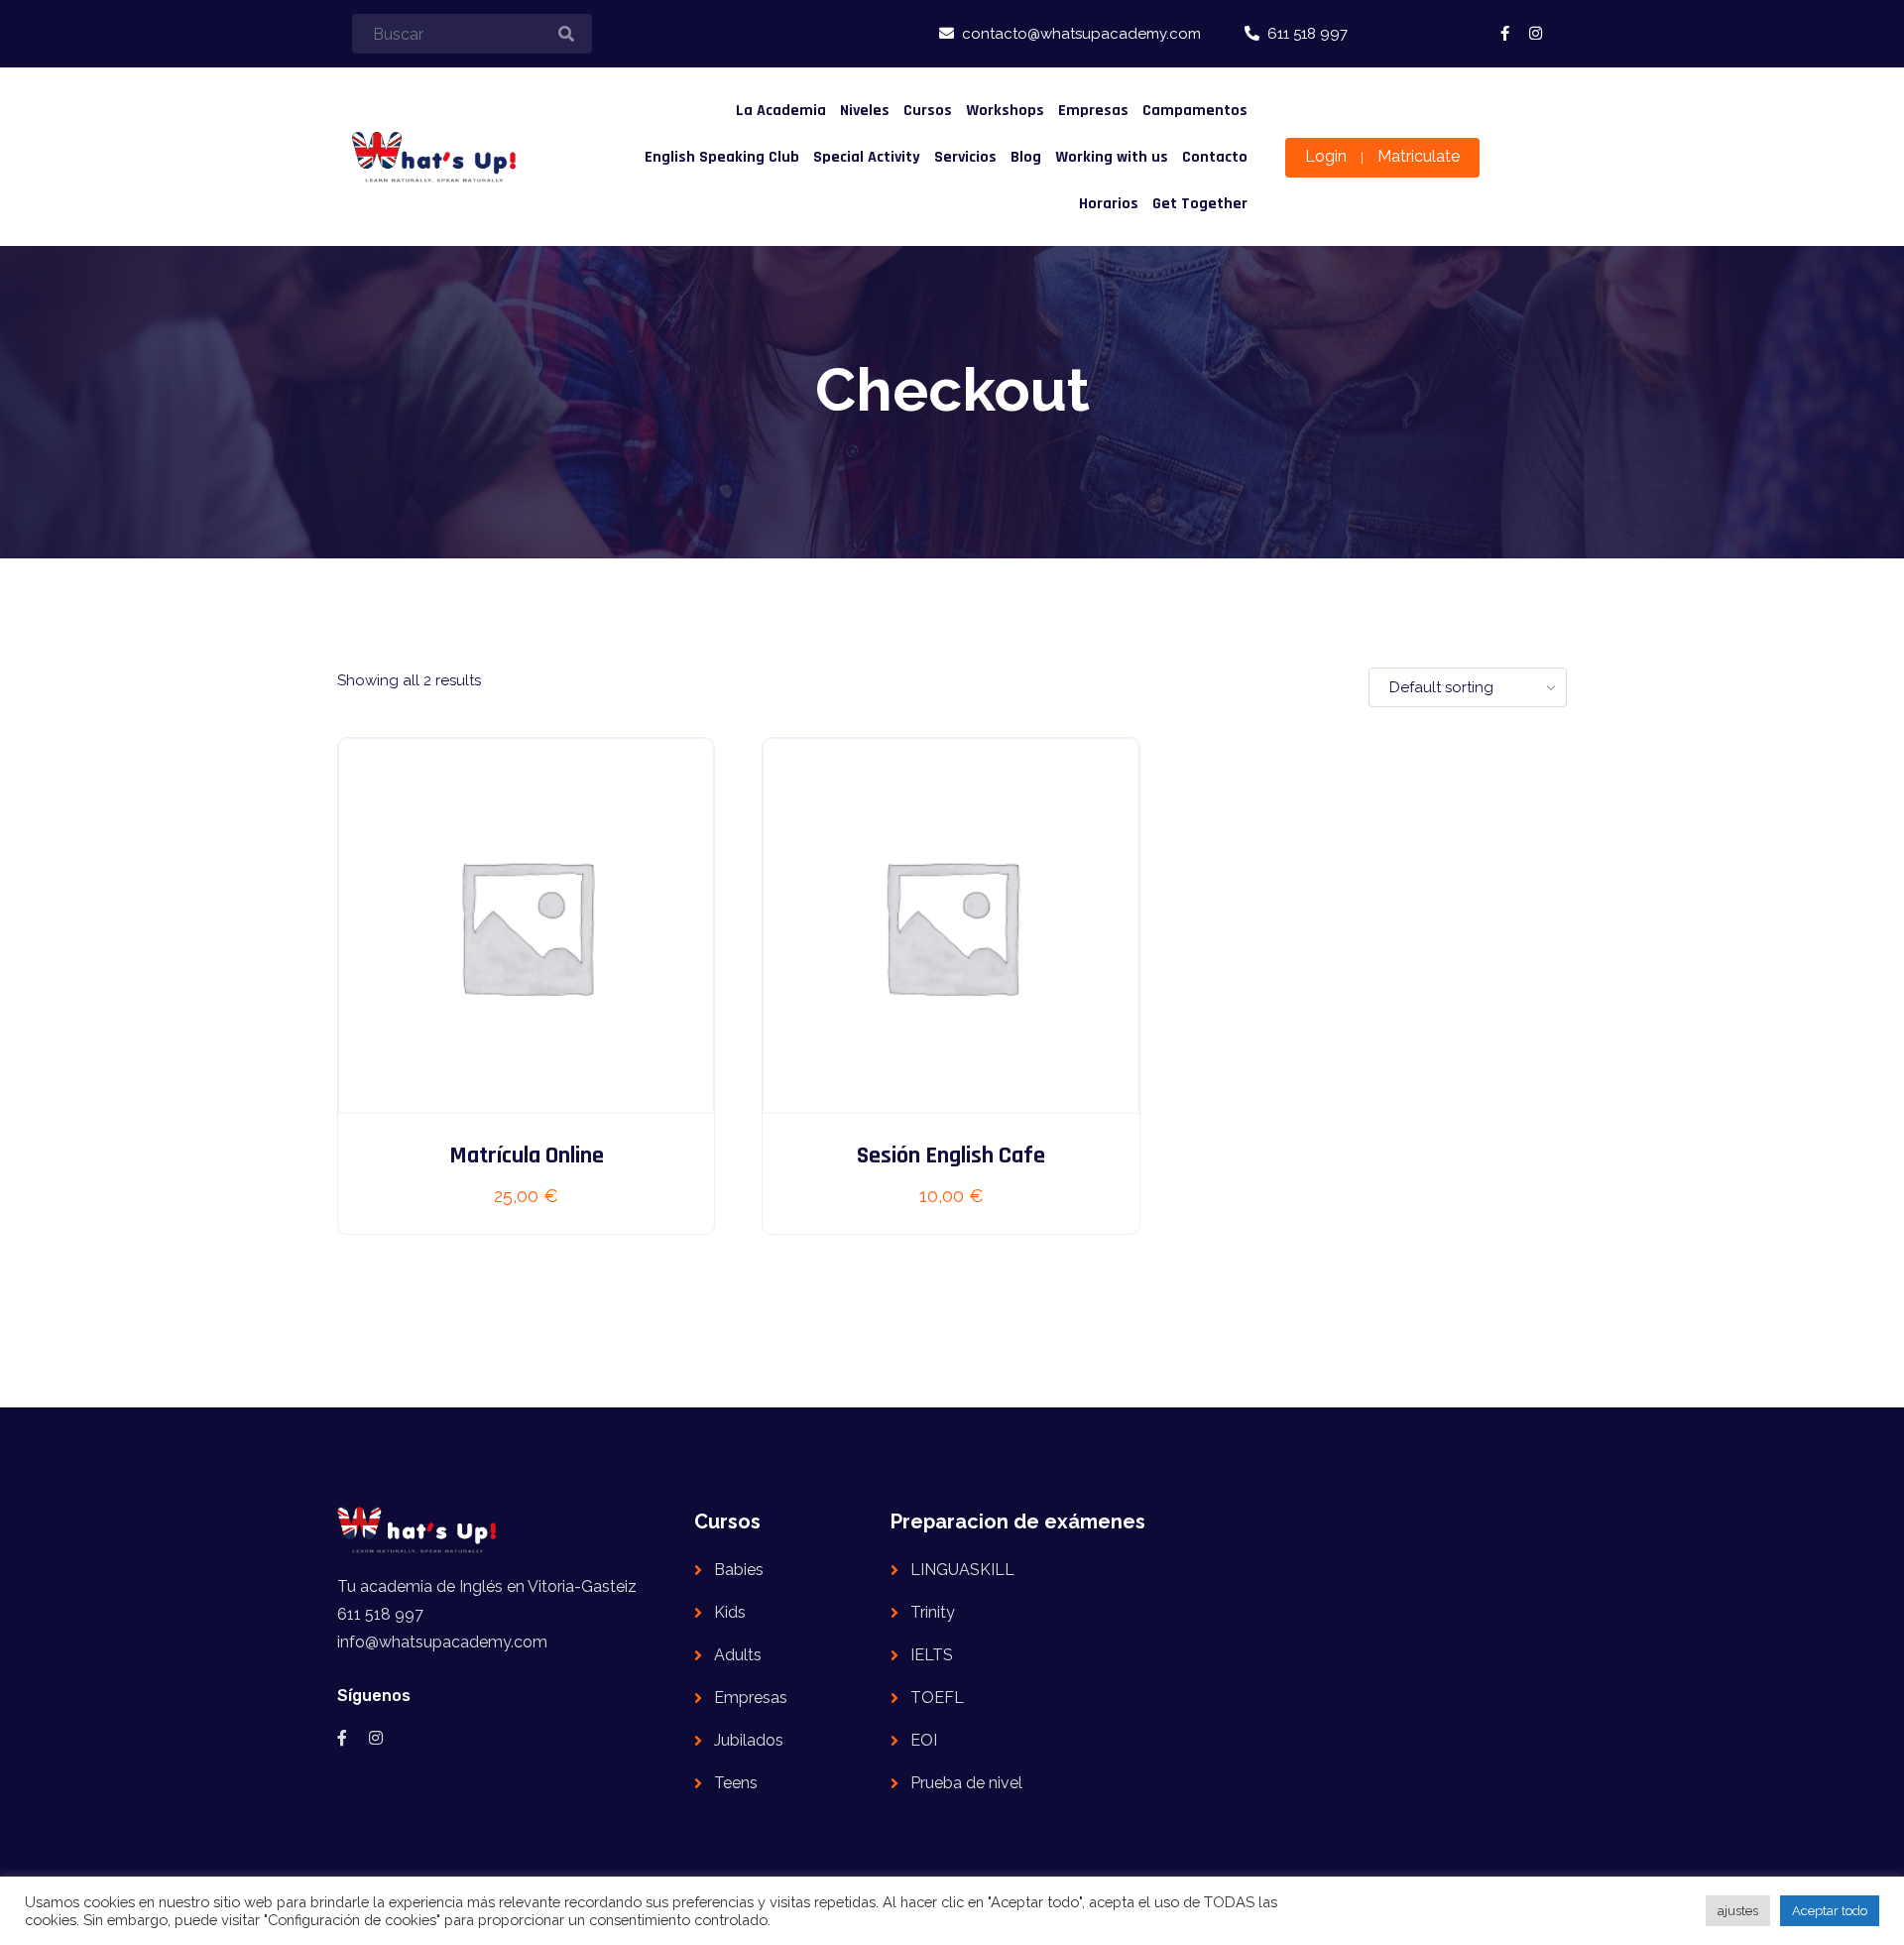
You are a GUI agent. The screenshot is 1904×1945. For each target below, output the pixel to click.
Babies (739, 1570)
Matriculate (1419, 156)
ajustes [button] (1738, 1911)
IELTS (932, 1655)
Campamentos (1195, 111)
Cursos (928, 111)
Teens (736, 1783)
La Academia (781, 111)
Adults (738, 1655)
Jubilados (749, 1740)
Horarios (1109, 204)
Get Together (1200, 204)
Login (1326, 156)
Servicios (965, 157)
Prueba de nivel (966, 1783)
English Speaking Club (722, 157)
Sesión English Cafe (951, 1155)
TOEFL (937, 1698)
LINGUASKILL (962, 1570)
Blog (1026, 157)
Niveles (865, 111)
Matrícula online (527, 1155)
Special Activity (867, 157)
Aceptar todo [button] (1830, 1911)
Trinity (933, 1612)
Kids (730, 1612)
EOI (924, 1740)
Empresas (1093, 111)
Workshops (1005, 111)
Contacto (1215, 157)
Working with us (1112, 157)
